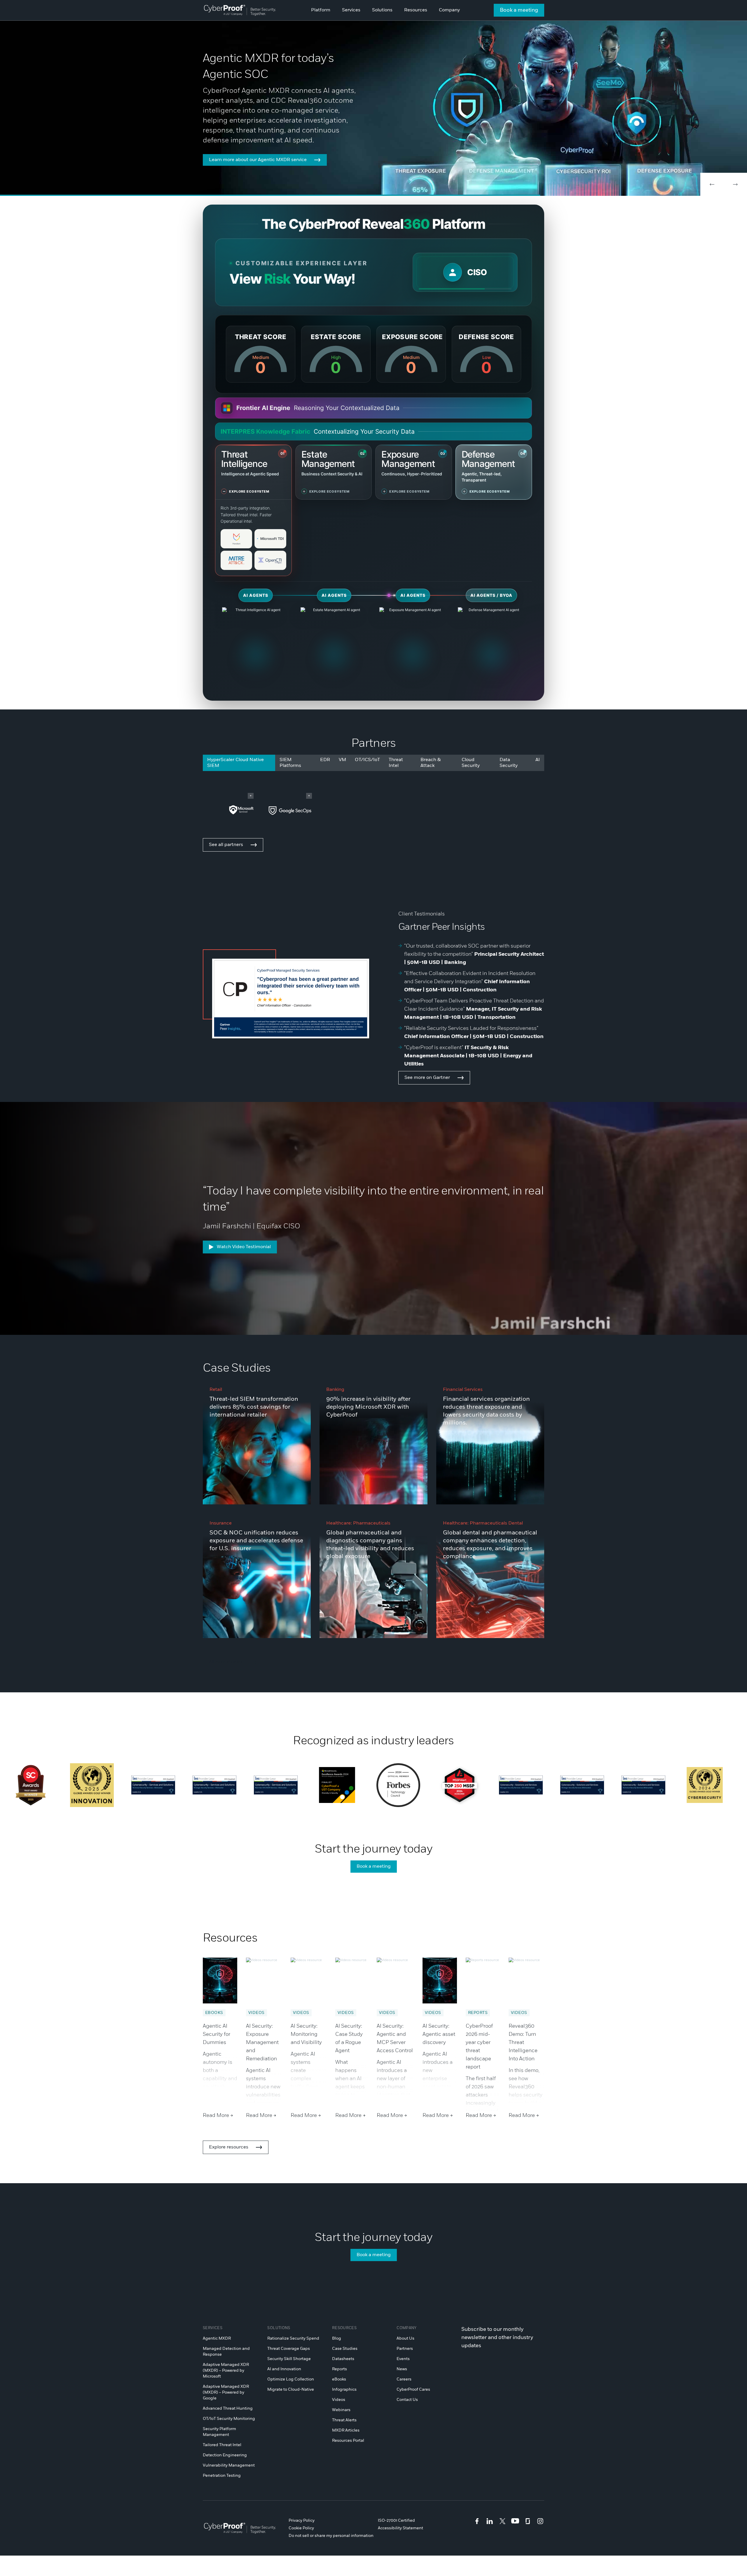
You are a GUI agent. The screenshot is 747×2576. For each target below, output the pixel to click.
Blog (337, 2338)
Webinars (341, 2410)
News (402, 2369)
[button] (712, 184)
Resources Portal (348, 2441)
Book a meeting (519, 10)
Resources (344, 2328)
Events (403, 2359)
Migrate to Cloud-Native (291, 2390)
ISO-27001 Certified (396, 2521)
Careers (404, 2379)
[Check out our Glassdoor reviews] (528, 2521)
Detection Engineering (225, 2455)
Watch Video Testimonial (244, 1247)
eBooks (339, 2379)
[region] (465, 272)
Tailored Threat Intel (222, 2445)
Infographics (344, 2390)
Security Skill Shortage (289, 2359)
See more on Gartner (427, 1078)
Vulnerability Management (229, 2465)
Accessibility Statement (400, 2528)
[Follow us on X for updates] (502, 2521)
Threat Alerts (344, 2420)
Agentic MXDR (217, 2338)
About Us (405, 2338)
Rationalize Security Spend (293, 2338)
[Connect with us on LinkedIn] (490, 2521)
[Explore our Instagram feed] (540, 2521)
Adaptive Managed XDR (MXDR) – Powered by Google (226, 2392)
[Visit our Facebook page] (477, 2521)
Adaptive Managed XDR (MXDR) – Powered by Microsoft (226, 2371)
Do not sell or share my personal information (331, 2536)
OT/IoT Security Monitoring (229, 2419)
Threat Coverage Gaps (289, 2349)
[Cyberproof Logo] (240, 10)
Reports (340, 2369)
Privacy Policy (302, 2521)
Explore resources (229, 2147)
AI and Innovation (284, 2369)
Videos (339, 2400)
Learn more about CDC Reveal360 (246, 166)
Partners (405, 2349)
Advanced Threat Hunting (228, 2408)
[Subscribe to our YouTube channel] (515, 2521)
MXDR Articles (346, 2430)
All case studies (226, 1662)
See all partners (226, 845)
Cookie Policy (301, 2528)
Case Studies (345, 2349)
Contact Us (407, 2400)
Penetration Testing (222, 2476)
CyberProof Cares (413, 2390)
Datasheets (343, 2359)
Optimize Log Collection (291, 2379)
